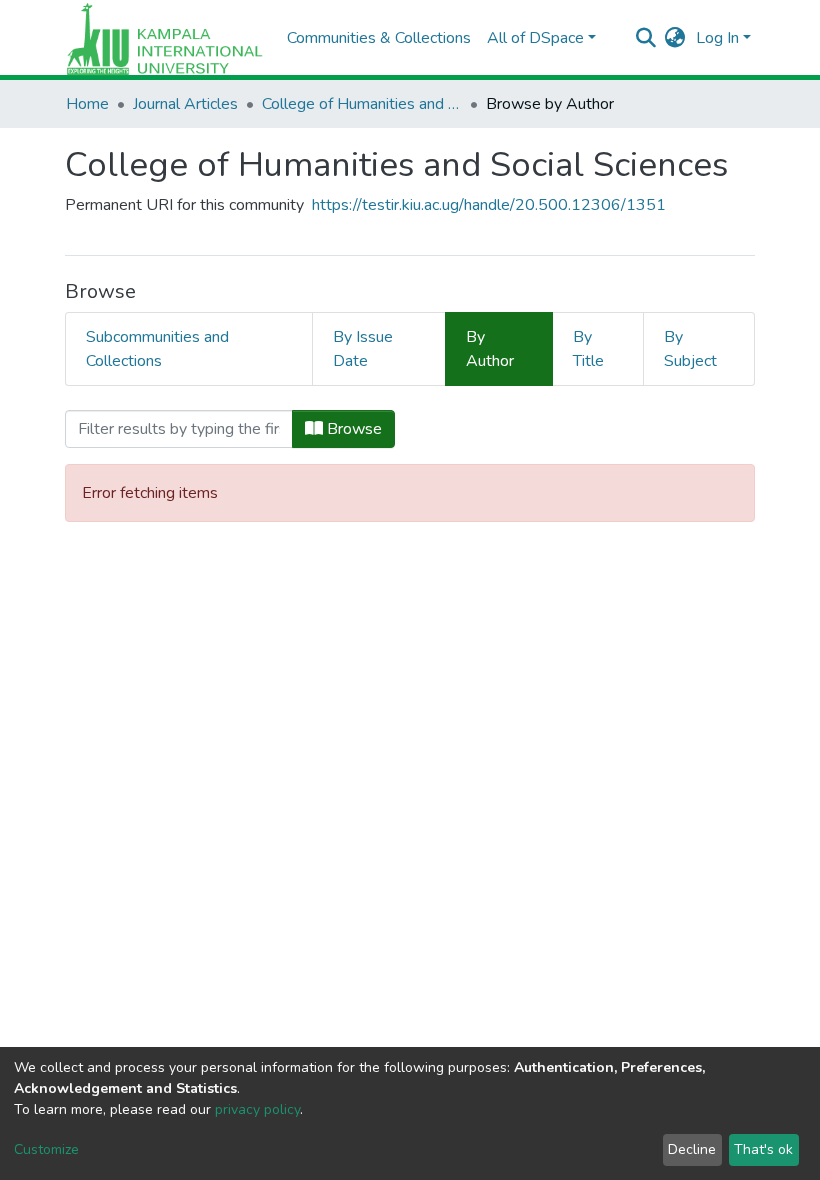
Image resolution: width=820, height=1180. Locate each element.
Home (87, 104)
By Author (490, 349)
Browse (352, 429)
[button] (675, 38)
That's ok (763, 1149)
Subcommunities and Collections (157, 349)
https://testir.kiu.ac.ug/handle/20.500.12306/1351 (489, 205)
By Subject (690, 349)
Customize (46, 1149)
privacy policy (257, 1109)
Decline (692, 1149)
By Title (588, 349)
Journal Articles (185, 104)
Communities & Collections (379, 38)
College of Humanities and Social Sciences (362, 104)
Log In (717, 38)
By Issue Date (363, 349)
